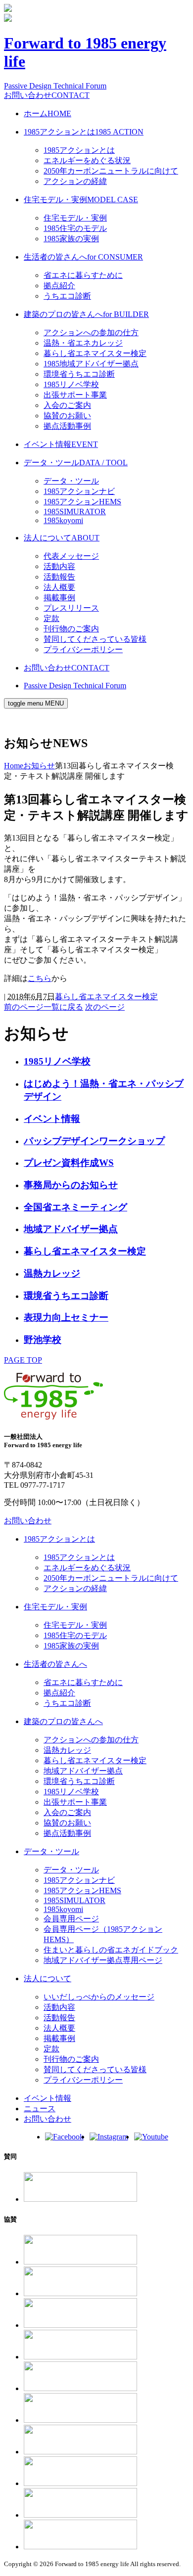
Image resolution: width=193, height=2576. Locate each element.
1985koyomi (63, 520)
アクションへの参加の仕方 (91, 333)
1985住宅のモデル (75, 228)
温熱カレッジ (52, 1273)
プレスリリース (71, 608)
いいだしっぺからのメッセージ (99, 1997)
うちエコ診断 (67, 296)
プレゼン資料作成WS (69, 1163)
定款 (51, 618)
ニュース (40, 2109)
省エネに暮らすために (83, 275)
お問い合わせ (47, 95)
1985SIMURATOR (75, 511)
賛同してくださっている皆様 (95, 639)
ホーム (48, 113)
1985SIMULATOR (74, 1900)
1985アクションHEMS (82, 502)
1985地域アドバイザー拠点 (91, 364)
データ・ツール (76, 463)
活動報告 (59, 577)
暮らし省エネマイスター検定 (95, 353)
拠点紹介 (59, 286)
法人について (62, 538)
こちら (40, 978)
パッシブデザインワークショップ (94, 1141)
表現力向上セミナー (66, 1317)
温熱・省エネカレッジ (83, 343)
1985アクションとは (84, 132)
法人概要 (59, 587)
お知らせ (39, 766)
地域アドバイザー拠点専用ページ (103, 1960)
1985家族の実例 (71, 239)
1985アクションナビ (79, 491)
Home (14, 766)
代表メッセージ (71, 556)
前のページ (24, 1007)
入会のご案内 (67, 405)
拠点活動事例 (67, 426)
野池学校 (43, 1340)
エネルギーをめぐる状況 (87, 160)
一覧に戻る (63, 1007)
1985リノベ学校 (71, 384)
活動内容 (59, 566)
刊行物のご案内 (71, 629)
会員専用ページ (71, 1919)
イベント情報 (61, 444)
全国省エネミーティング (75, 1207)
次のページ (105, 1007)
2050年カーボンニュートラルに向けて (111, 171)
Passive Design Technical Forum (55, 86)
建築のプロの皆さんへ (86, 314)
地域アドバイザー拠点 (71, 1229)
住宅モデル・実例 (81, 200)
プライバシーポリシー (83, 649)
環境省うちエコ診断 (79, 374)
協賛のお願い (67, 416)
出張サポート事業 (75, 395)
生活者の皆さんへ (83, 257)
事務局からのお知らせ (71, 1185)
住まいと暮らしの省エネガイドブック (111, 1950)
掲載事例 (59, 598)
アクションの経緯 (75, 181)
